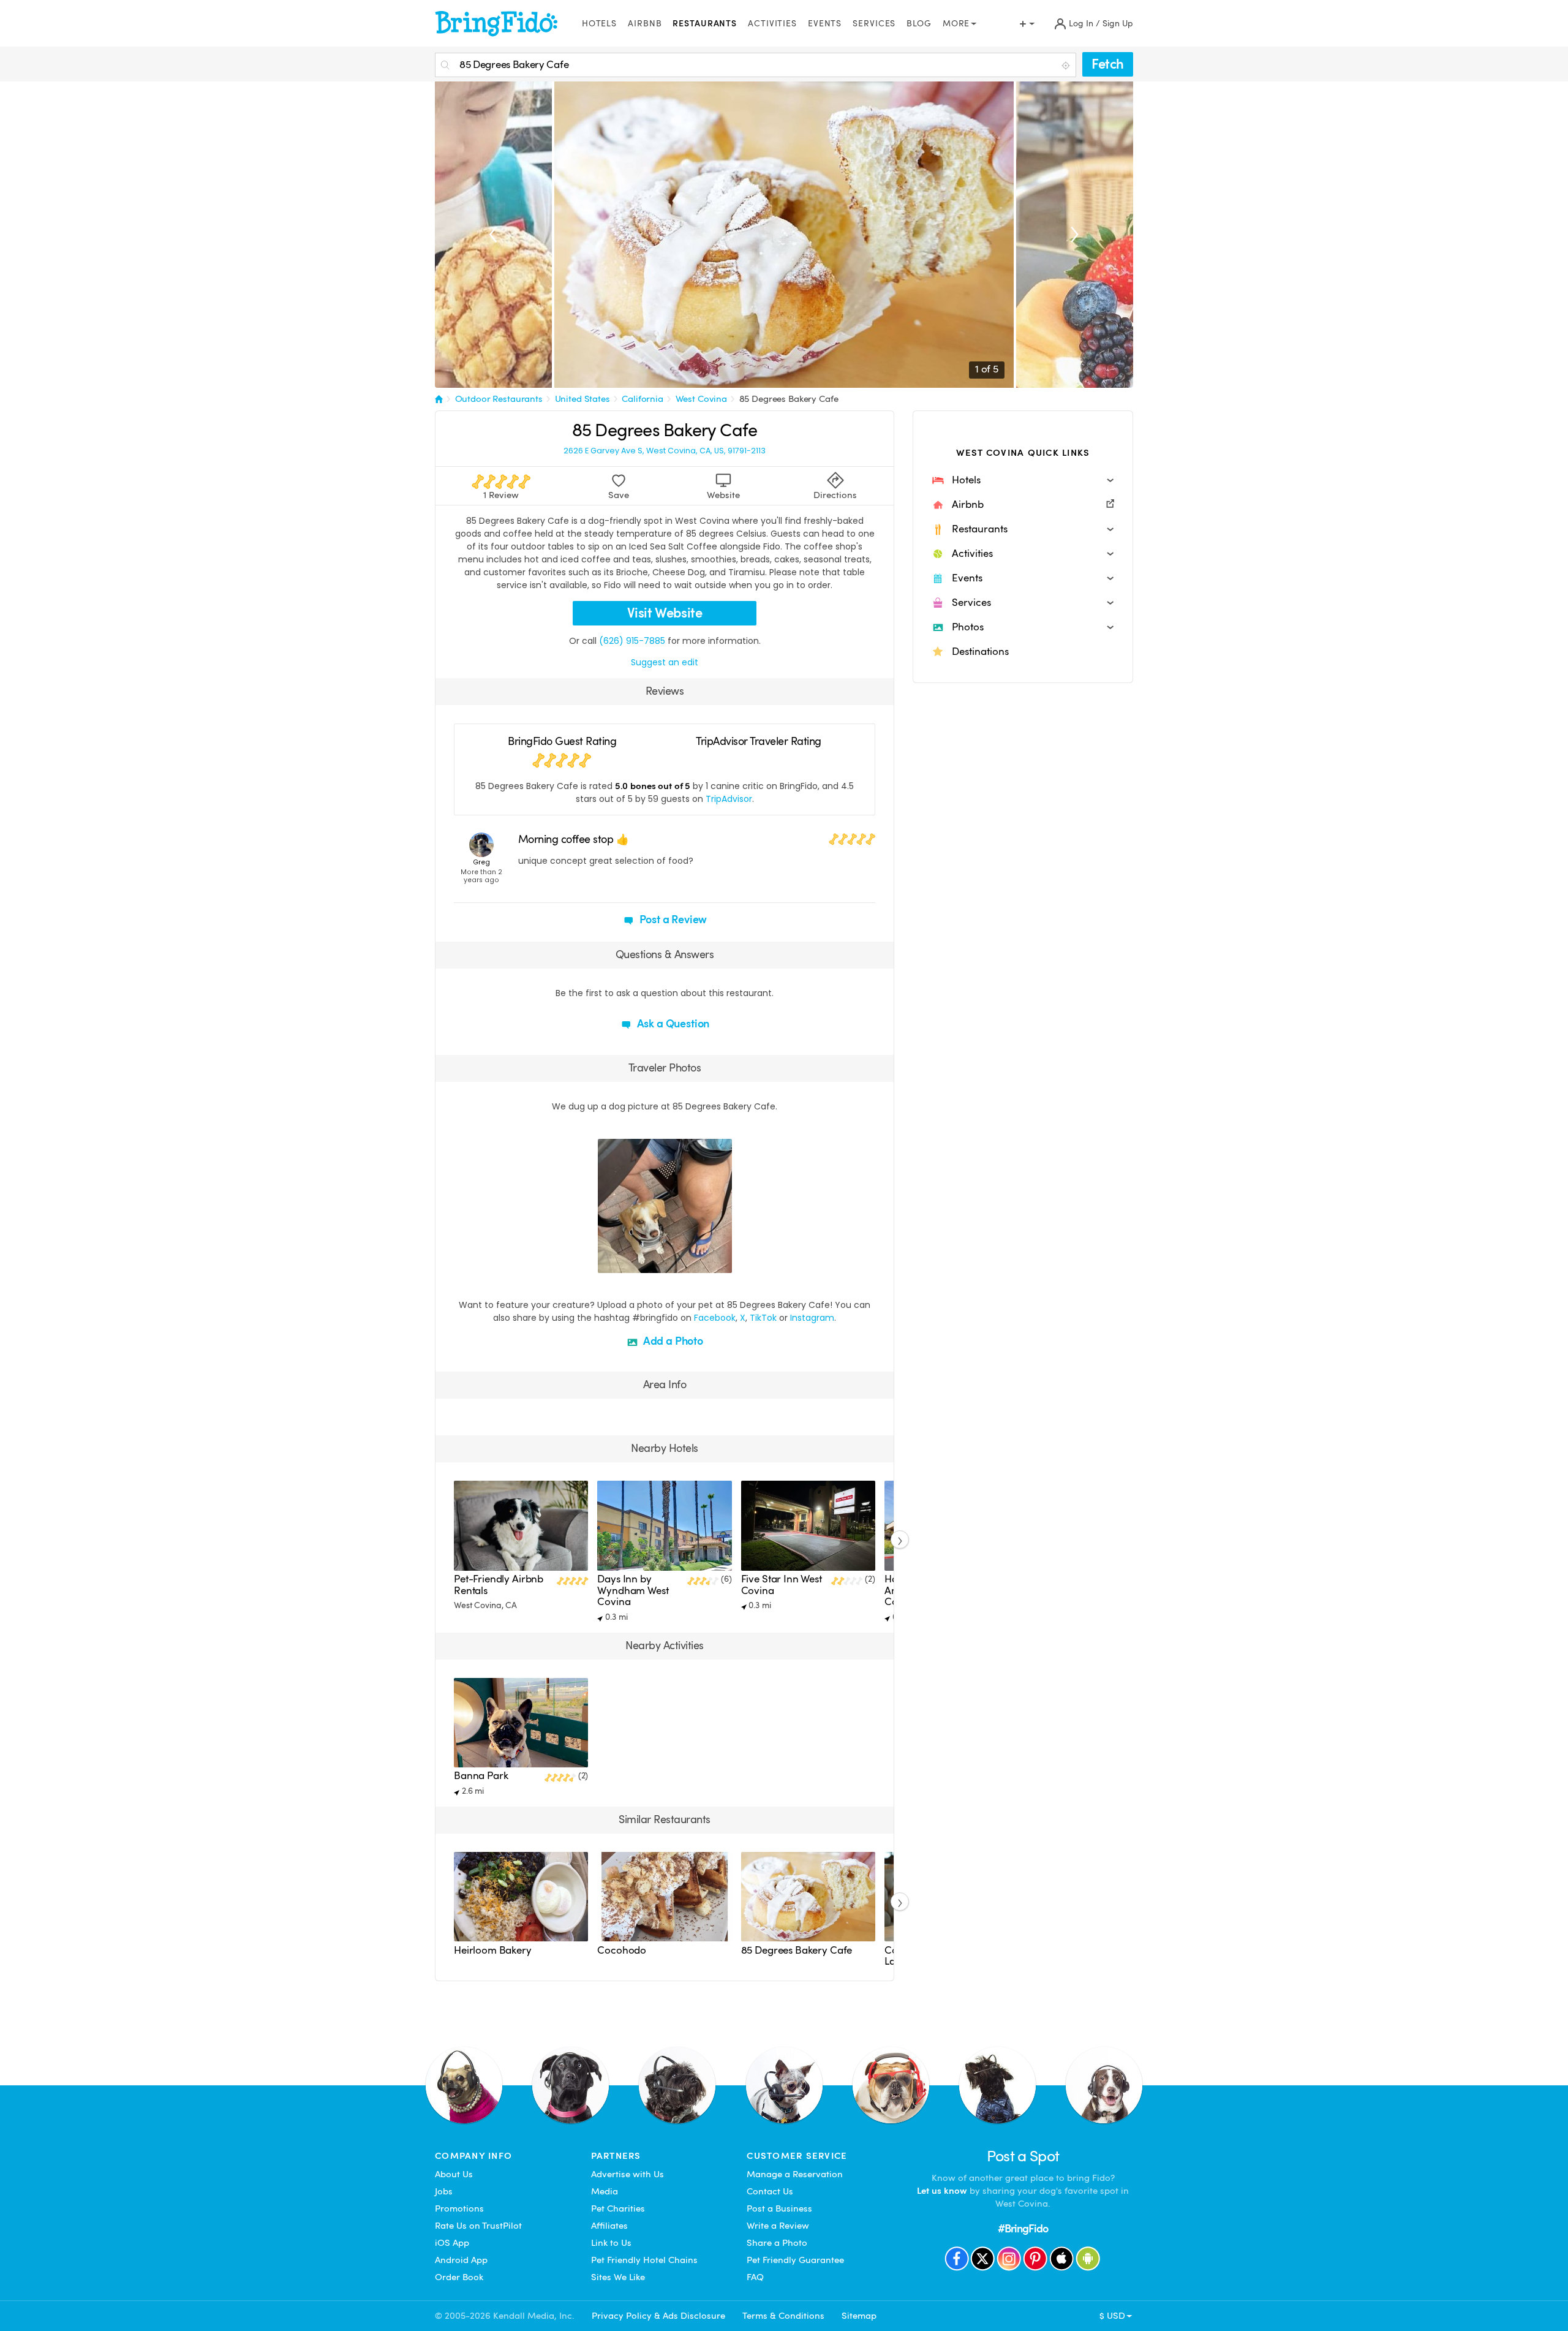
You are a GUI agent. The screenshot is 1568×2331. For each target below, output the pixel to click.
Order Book (459, 2277)
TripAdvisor (729, 799)
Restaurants (705, 24)
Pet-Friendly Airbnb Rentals (499, 1585)
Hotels (599, 24)
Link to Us (611, 2243)
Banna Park (481, 1776)
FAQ (755, 2277)
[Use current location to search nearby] (1067, 66)
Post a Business (779, 2208)
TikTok (763, 1318)
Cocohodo (622, 1950)
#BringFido (1023, 2228)
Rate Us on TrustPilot (478, 2226)
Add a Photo (672, 1341)
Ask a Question (672, 1023)
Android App (461, 2260)
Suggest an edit (665, 662)
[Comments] (628, 1262)
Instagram (812, 1318)
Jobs (444, 2191)
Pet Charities (618, 2208)
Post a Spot (1023, 2156)
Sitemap (859, 2316)
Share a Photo (777, 2243)
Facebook (715, 1318)
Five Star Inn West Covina (782, 1585)
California (643, 399)
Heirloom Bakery (493, 1950)
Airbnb (645, 24)
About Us (454, 2174)
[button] (1023, 480)
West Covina (701, 399)
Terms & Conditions (783, 2316)
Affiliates (609, 2226)
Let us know (942, 2191)
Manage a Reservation (795, 2174)
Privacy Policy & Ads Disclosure (658, 2316)
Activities (772, 24)
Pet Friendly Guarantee (795, 2260)
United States (582, 399)
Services (874, 24)
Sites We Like (618, 2277)
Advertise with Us (628, 2174)
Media (605, 2191)
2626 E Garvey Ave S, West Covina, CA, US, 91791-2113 (665, 451)
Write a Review (778, 2226)
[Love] (609, 1262)
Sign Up (1118, 24)
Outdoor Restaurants (499, 399)
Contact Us (770, 2191)
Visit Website (665, 613)
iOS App (452, 2243)
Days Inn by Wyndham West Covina (633, 1590)
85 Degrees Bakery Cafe (789, 399)
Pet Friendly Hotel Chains (644, 2260)
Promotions (459, 2208)
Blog (919, 24)
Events (825, 24)
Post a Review (672, 919)
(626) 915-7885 (632, 641)
